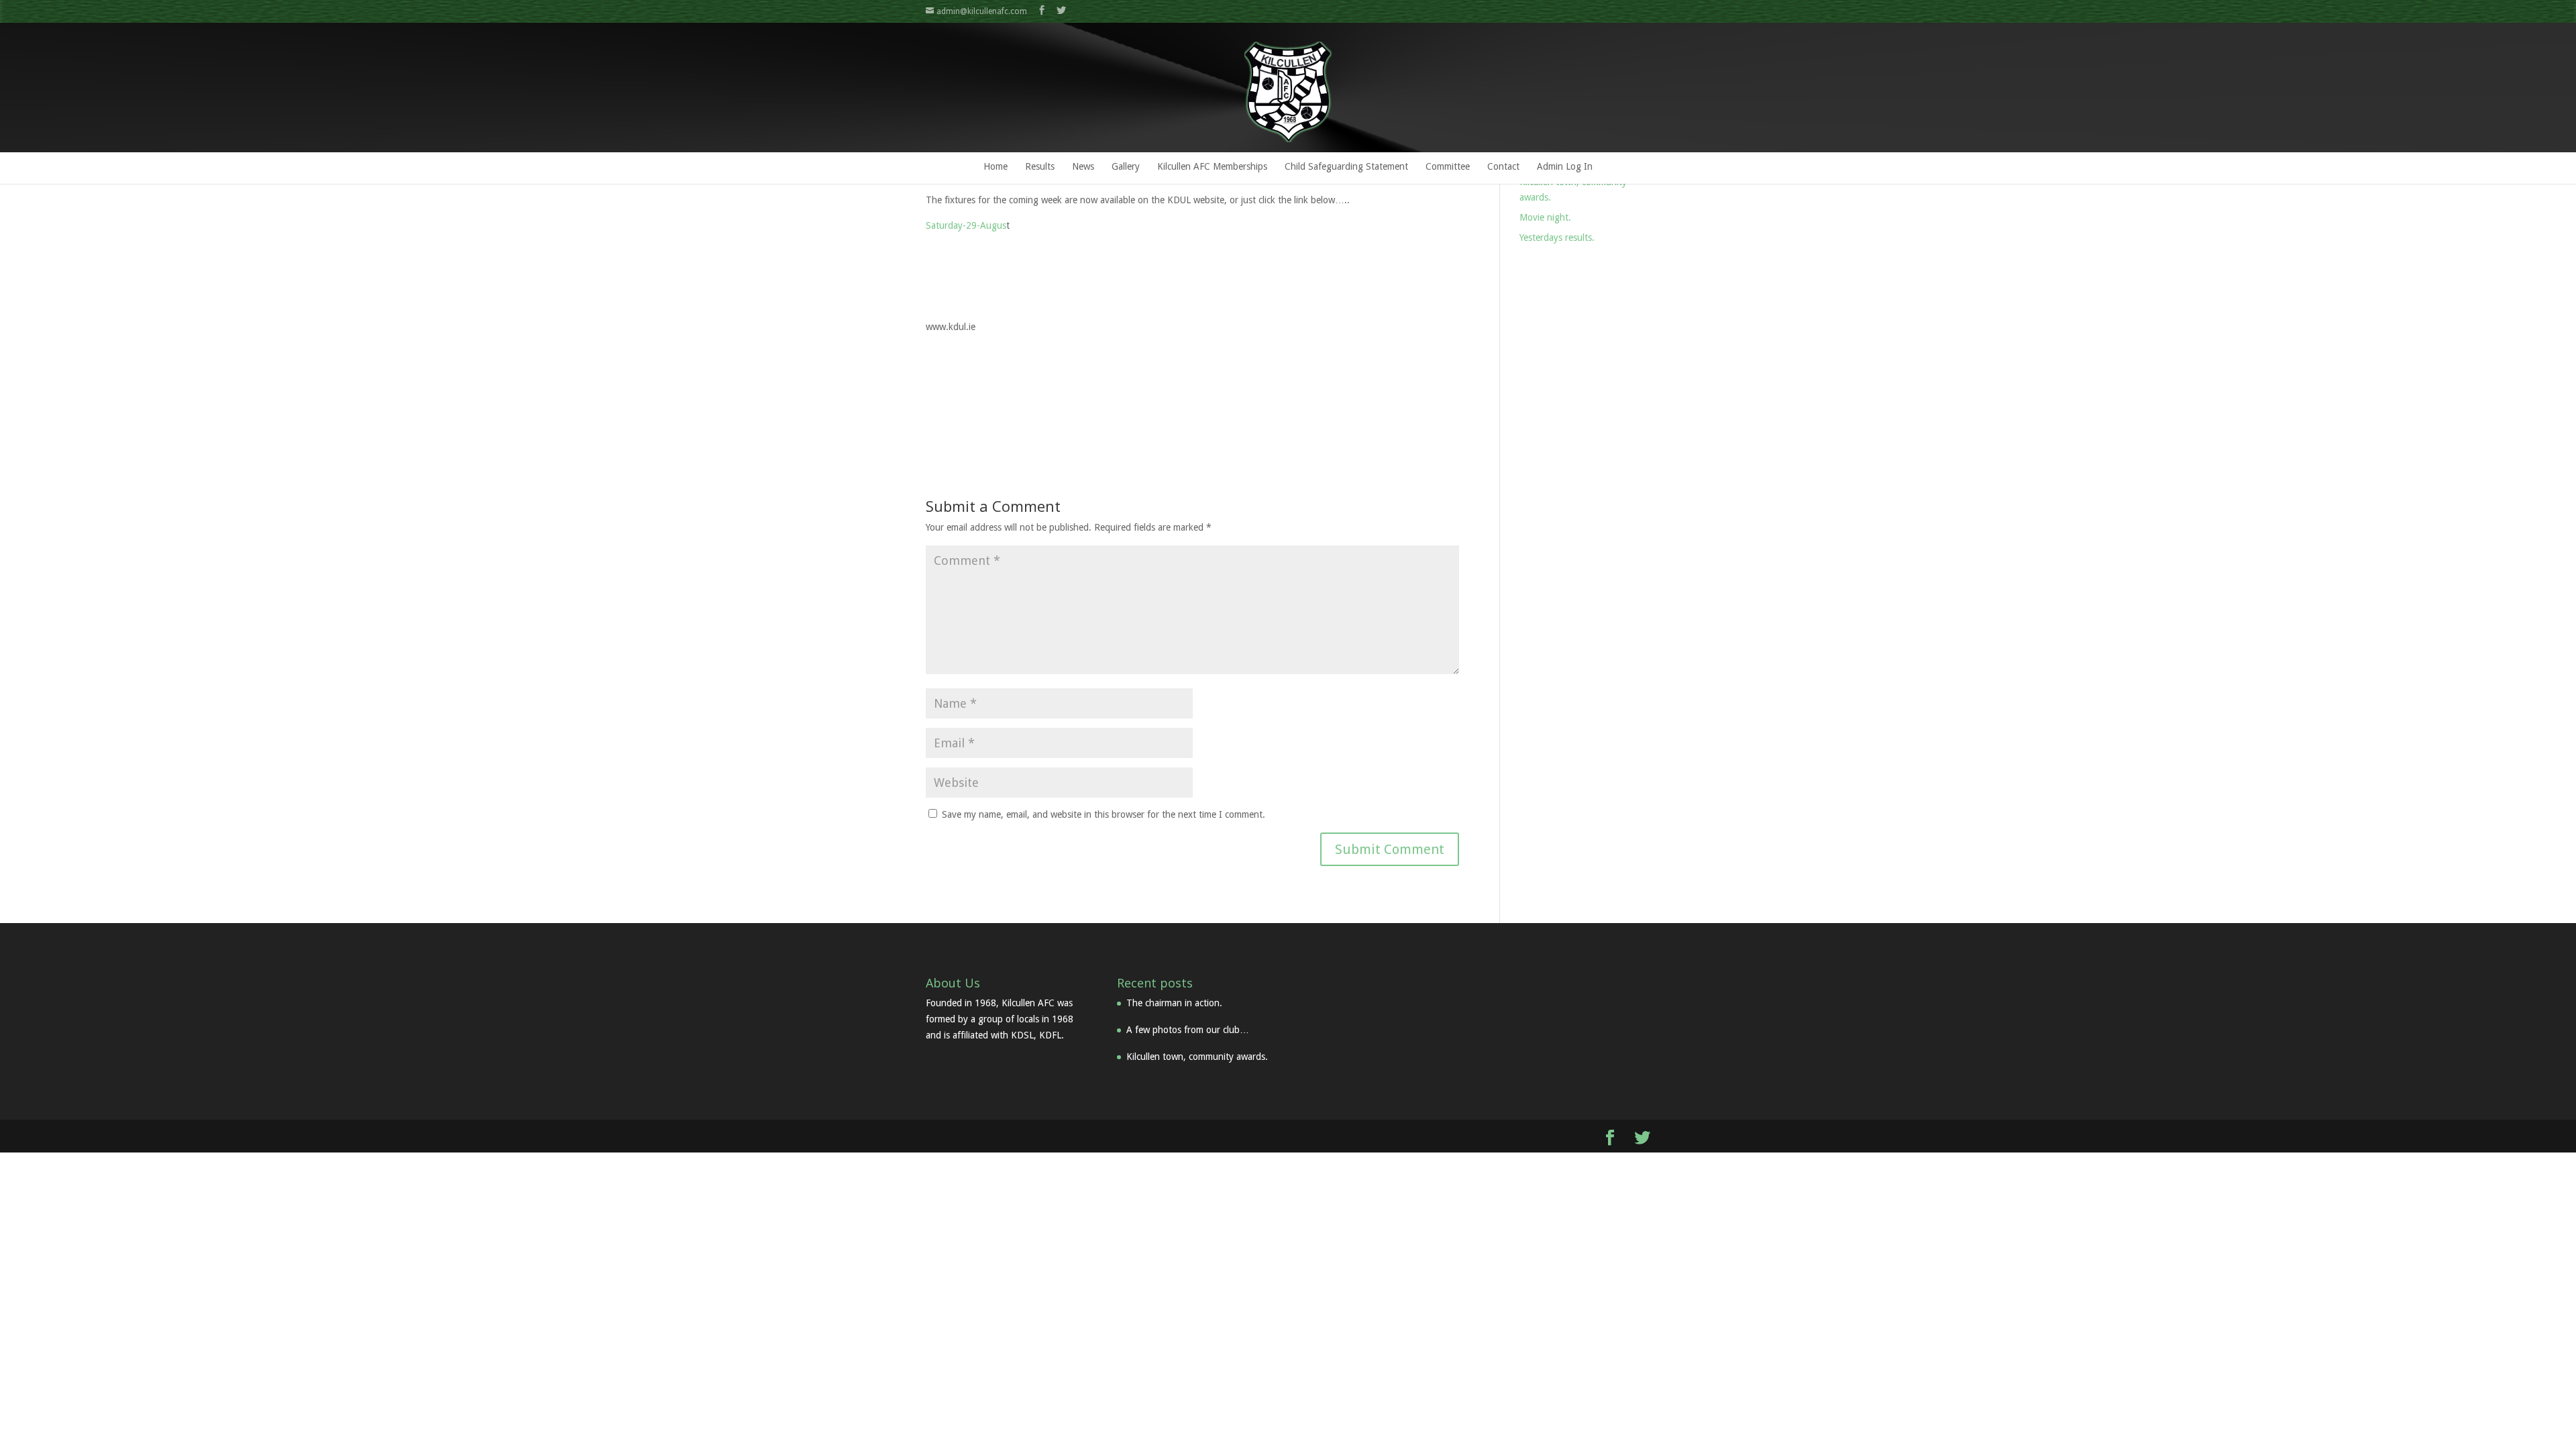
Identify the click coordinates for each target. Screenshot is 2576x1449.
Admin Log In (1565, 166)
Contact (1503, 166)
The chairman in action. (1174, 1003)
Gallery (1126, 166)
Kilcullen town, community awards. (1197, 1057)
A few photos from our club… (1188, 1030)
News (1083, 166)
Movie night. (1545, 217)
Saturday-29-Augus (966, 225)
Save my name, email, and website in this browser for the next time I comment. (1104, 814)
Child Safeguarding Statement (1346, 166)
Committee (1448, 166)
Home (996, 166)
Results (1040, 166)
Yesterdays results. (1557, 237)
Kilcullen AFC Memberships (1212, 166)
